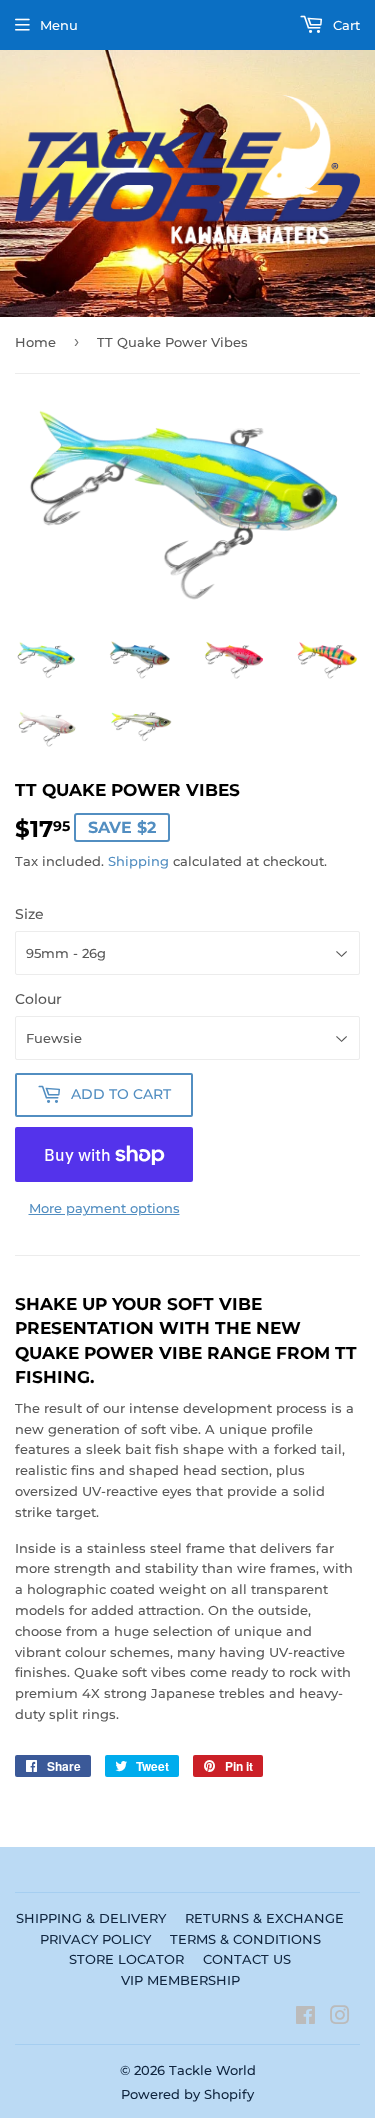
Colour (38, 999)
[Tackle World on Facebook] (305, 2018)
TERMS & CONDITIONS (245, 1939)
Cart (344, 25)
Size (29, 914)
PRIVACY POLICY (95, 1939)
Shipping (138, 861)
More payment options (104, 1208)
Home (35, 342)
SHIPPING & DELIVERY (91, 1918)
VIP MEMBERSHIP (180, 1980)
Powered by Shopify (187, 2094)
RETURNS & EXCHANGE (264, 1918)
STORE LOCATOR (126, 1959)
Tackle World (212, 2070)
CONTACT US (247, 1959)
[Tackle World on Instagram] (340, 2018)
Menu (59, 25)
